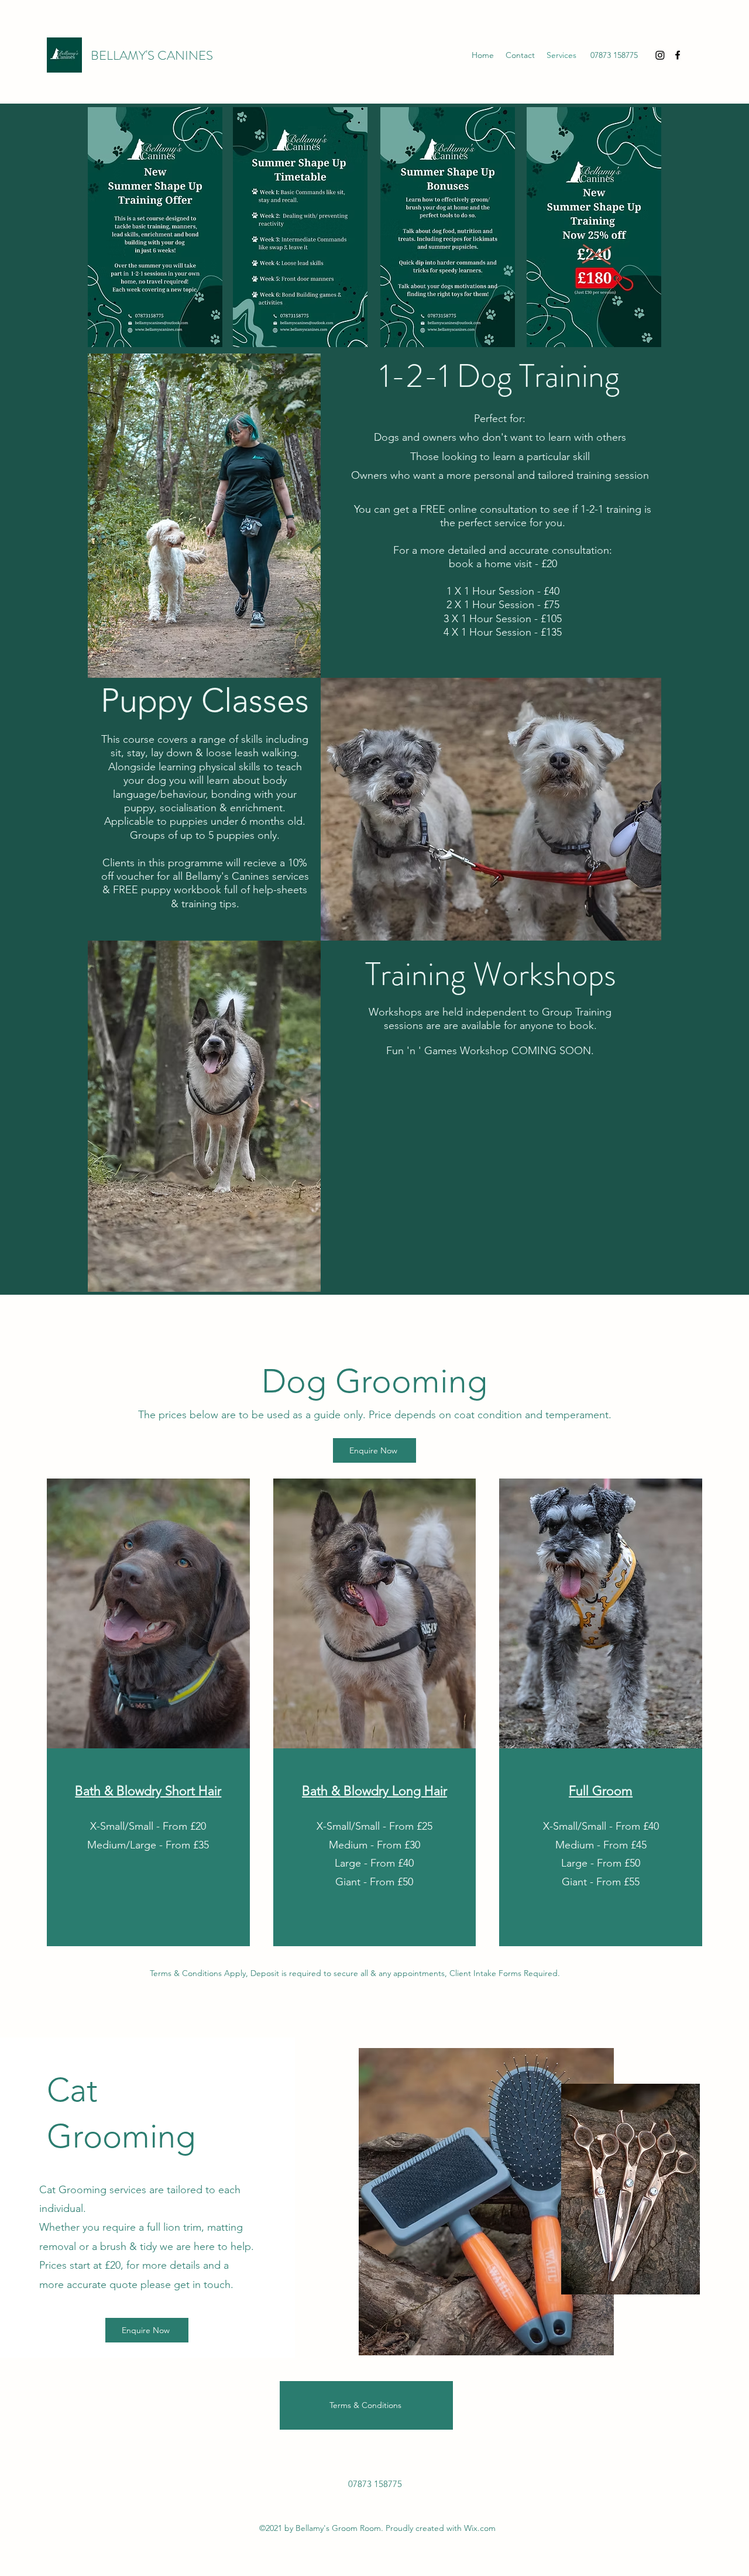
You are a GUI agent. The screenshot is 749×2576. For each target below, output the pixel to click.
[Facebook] (678, 55)
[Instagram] (660, 55)
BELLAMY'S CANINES (152, 55)
